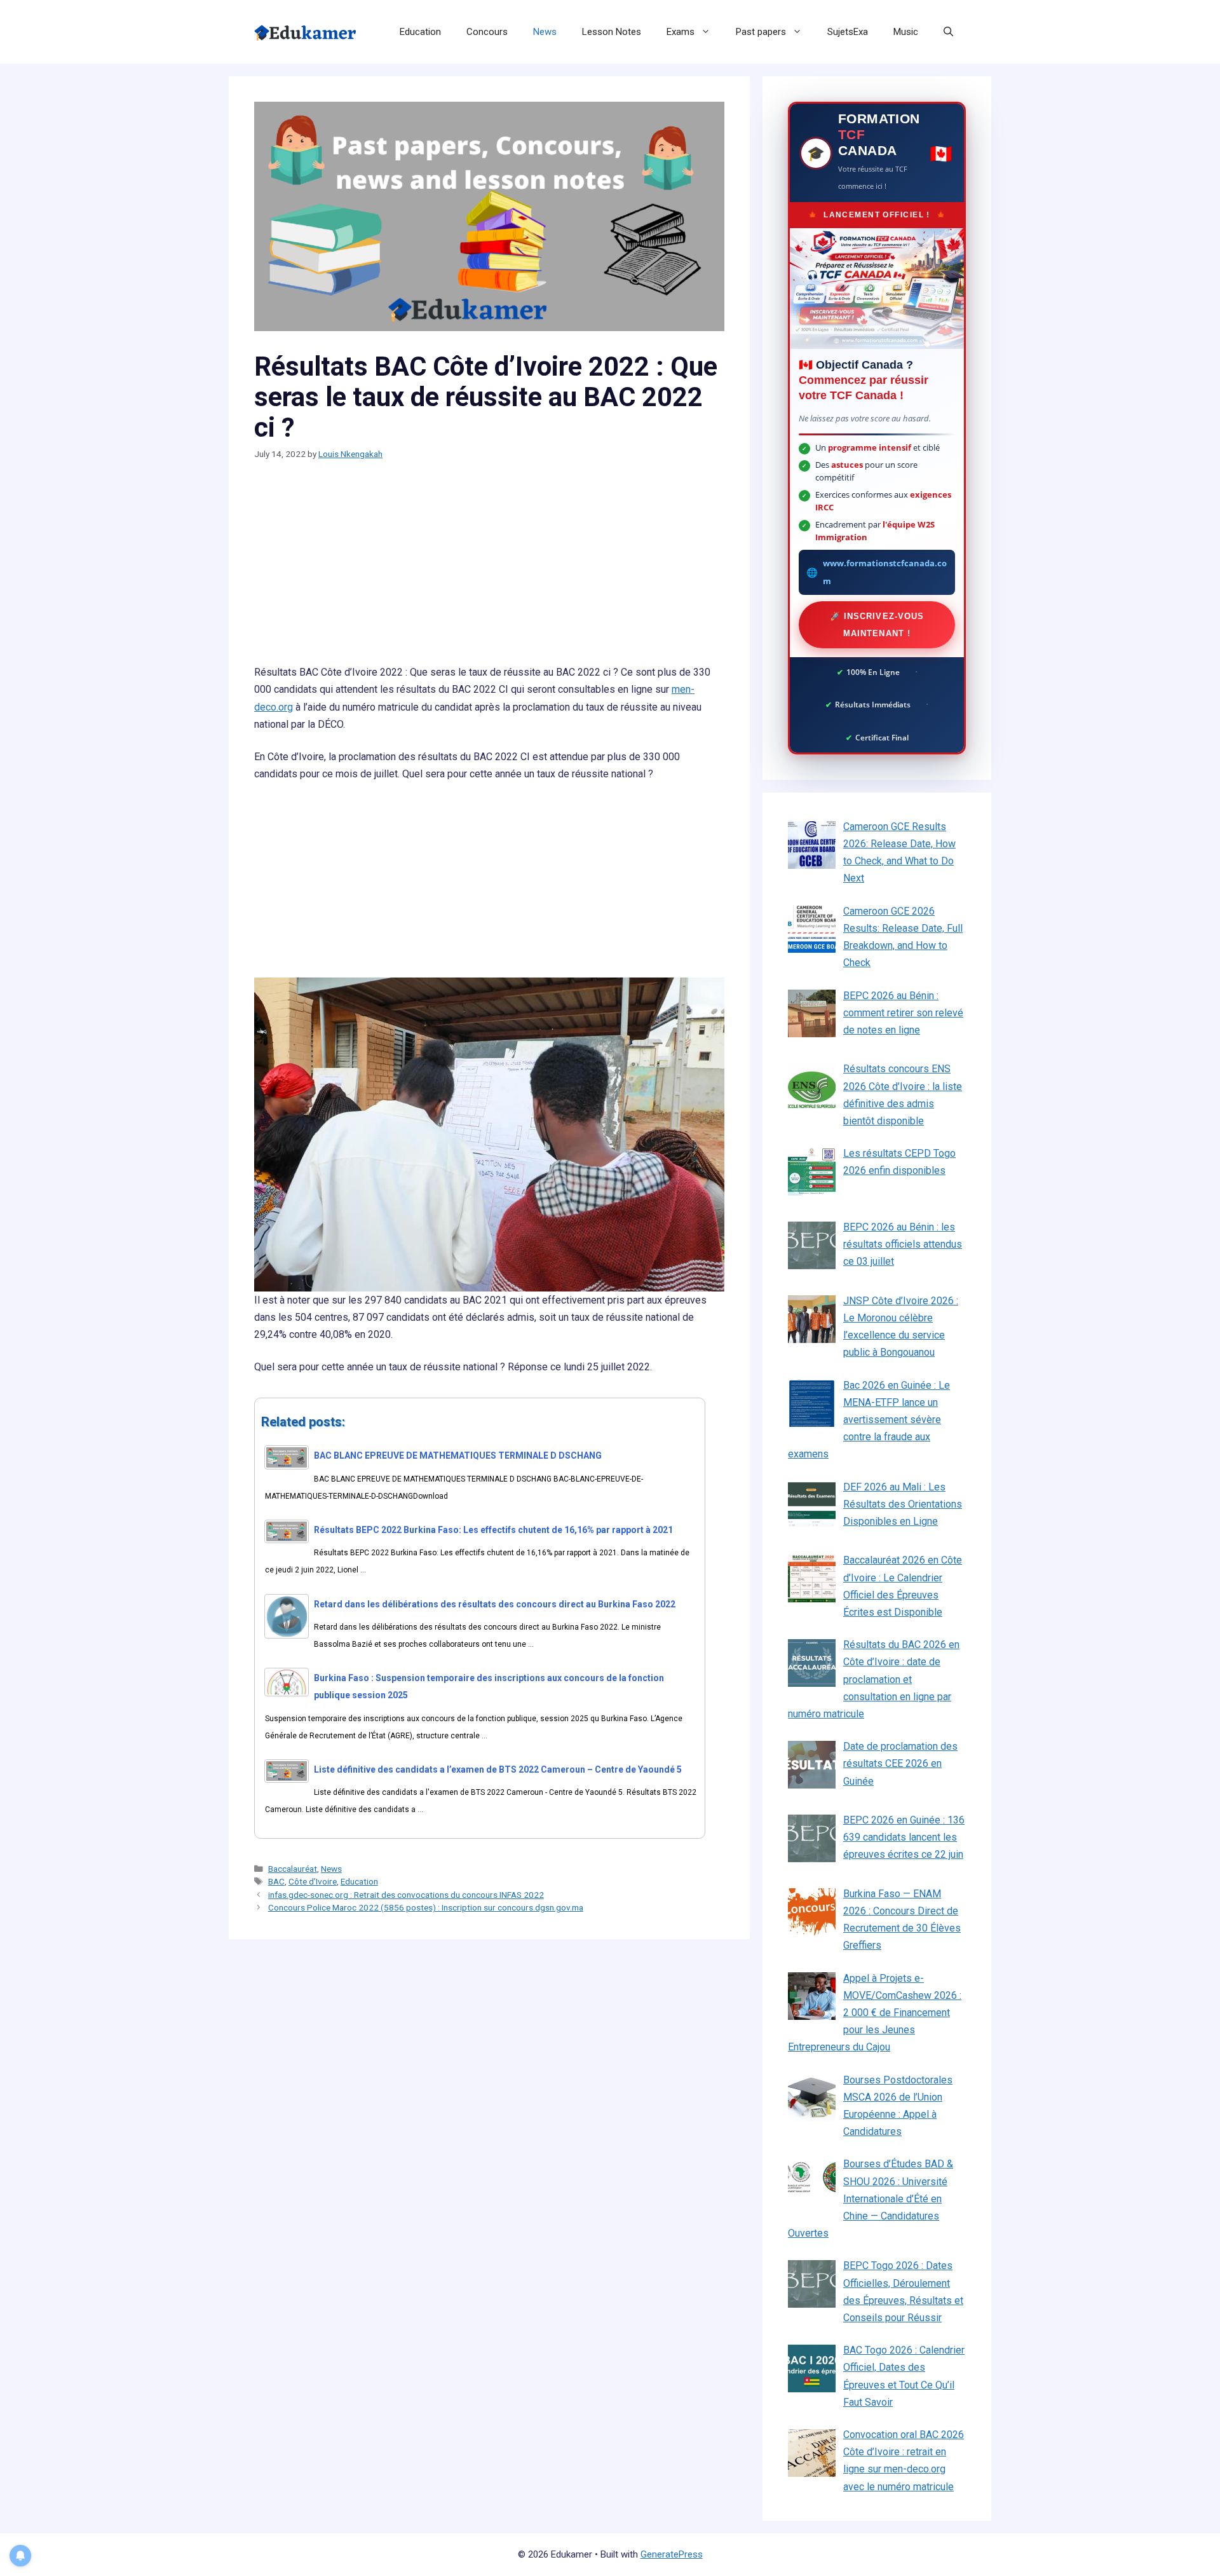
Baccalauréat (293, 1869)
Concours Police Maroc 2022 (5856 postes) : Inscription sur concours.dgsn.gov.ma (426, 1907)
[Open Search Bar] (948, 32)
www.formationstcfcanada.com (885, 572)
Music (906, 32)
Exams (681, 32)
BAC (276, 1881)
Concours (487, 32)
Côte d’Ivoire (313, 1881)
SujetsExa (848, 32)
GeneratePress (672, 2554)
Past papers (761, 32)
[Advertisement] (489, 569)
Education (420, 32)
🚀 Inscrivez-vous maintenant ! (877, 625)
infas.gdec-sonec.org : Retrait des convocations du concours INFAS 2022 (406, 1895)
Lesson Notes (612, 32)
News (545, 32)
